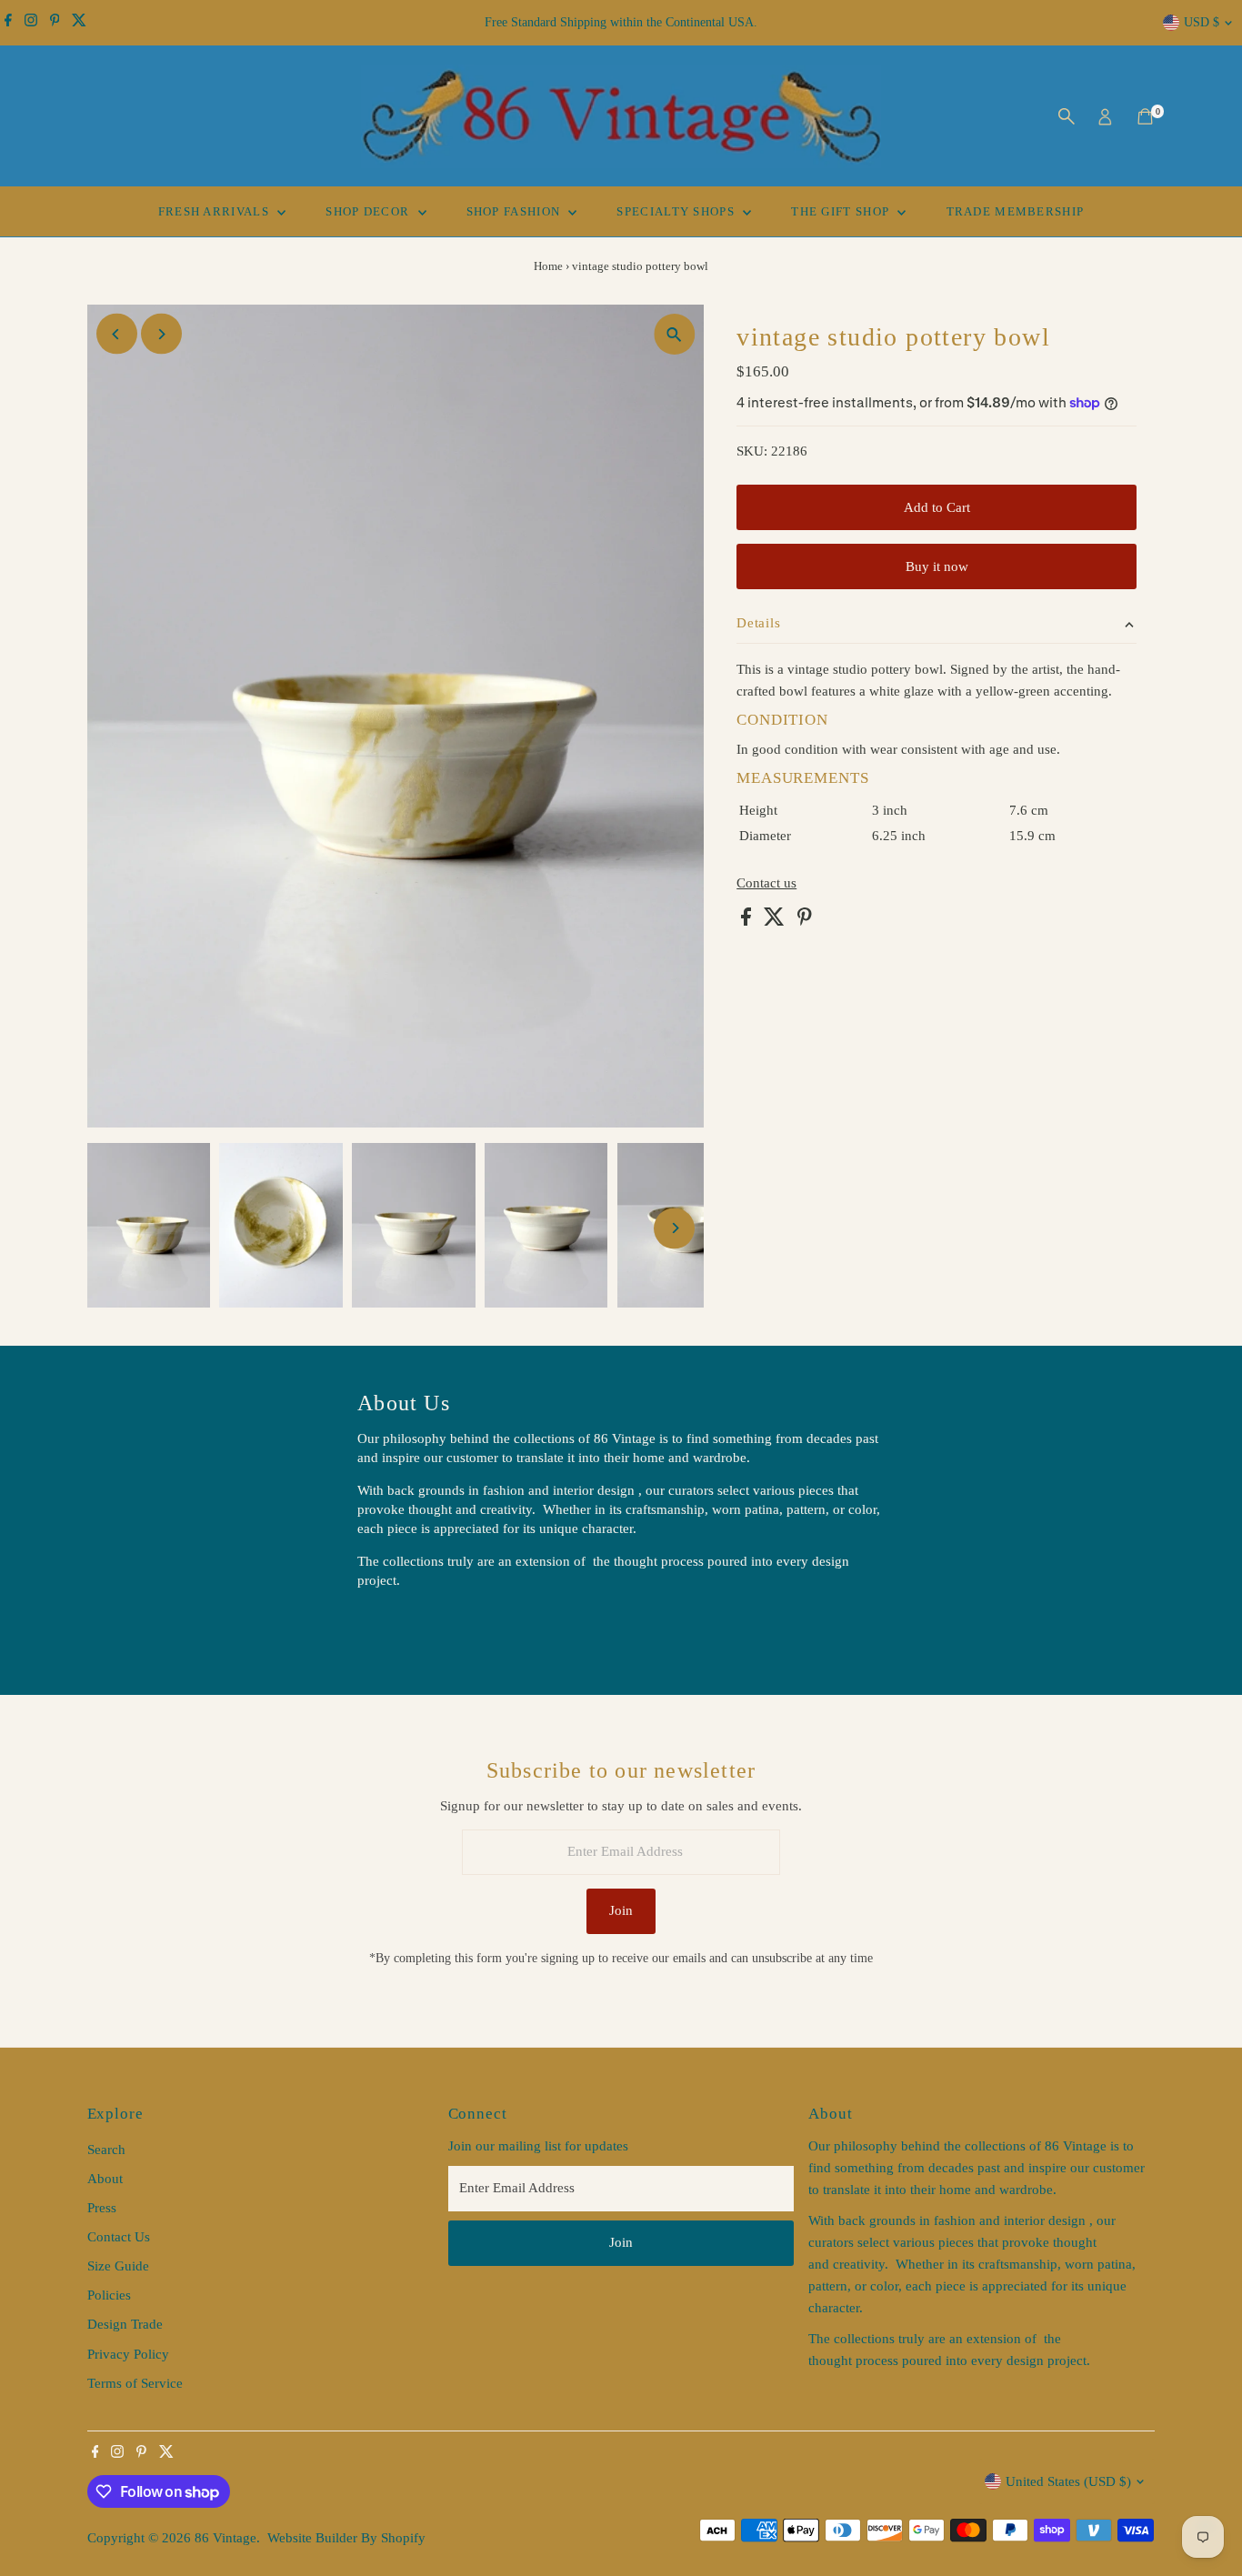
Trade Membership (1016, 211)
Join (621, 1910)
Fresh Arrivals (216, 211)
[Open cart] (1145, 116)
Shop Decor (369, 211)
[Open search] (1067, 116)
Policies (109, 2295)
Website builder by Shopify (346, 2538)
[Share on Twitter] (776, 921)
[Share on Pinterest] (805, 921)
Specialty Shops (677, 211)
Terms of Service (135, 2383)
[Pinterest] (55, 23)
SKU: (752, 451)
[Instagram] (31, 23)
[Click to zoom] (674, 334)
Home (548, 266)
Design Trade (125, 2324)
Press (102, 2208)
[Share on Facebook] (748, 921)
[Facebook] (8, 23)
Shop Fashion (516, 211)
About (105, 2179)
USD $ (1202, 22)
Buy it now (937, 566)
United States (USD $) (1068, 2481)
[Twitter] (79, 23)
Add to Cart (937, 507)
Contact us (766, 883)
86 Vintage (225, 2538)
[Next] (161, 334)
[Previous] (117, 334)
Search (106, 2150)
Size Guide (118, 2266)
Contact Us (119, 2237)
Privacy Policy (128, 2354)
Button (396, 1626)
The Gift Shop (842, 211)
